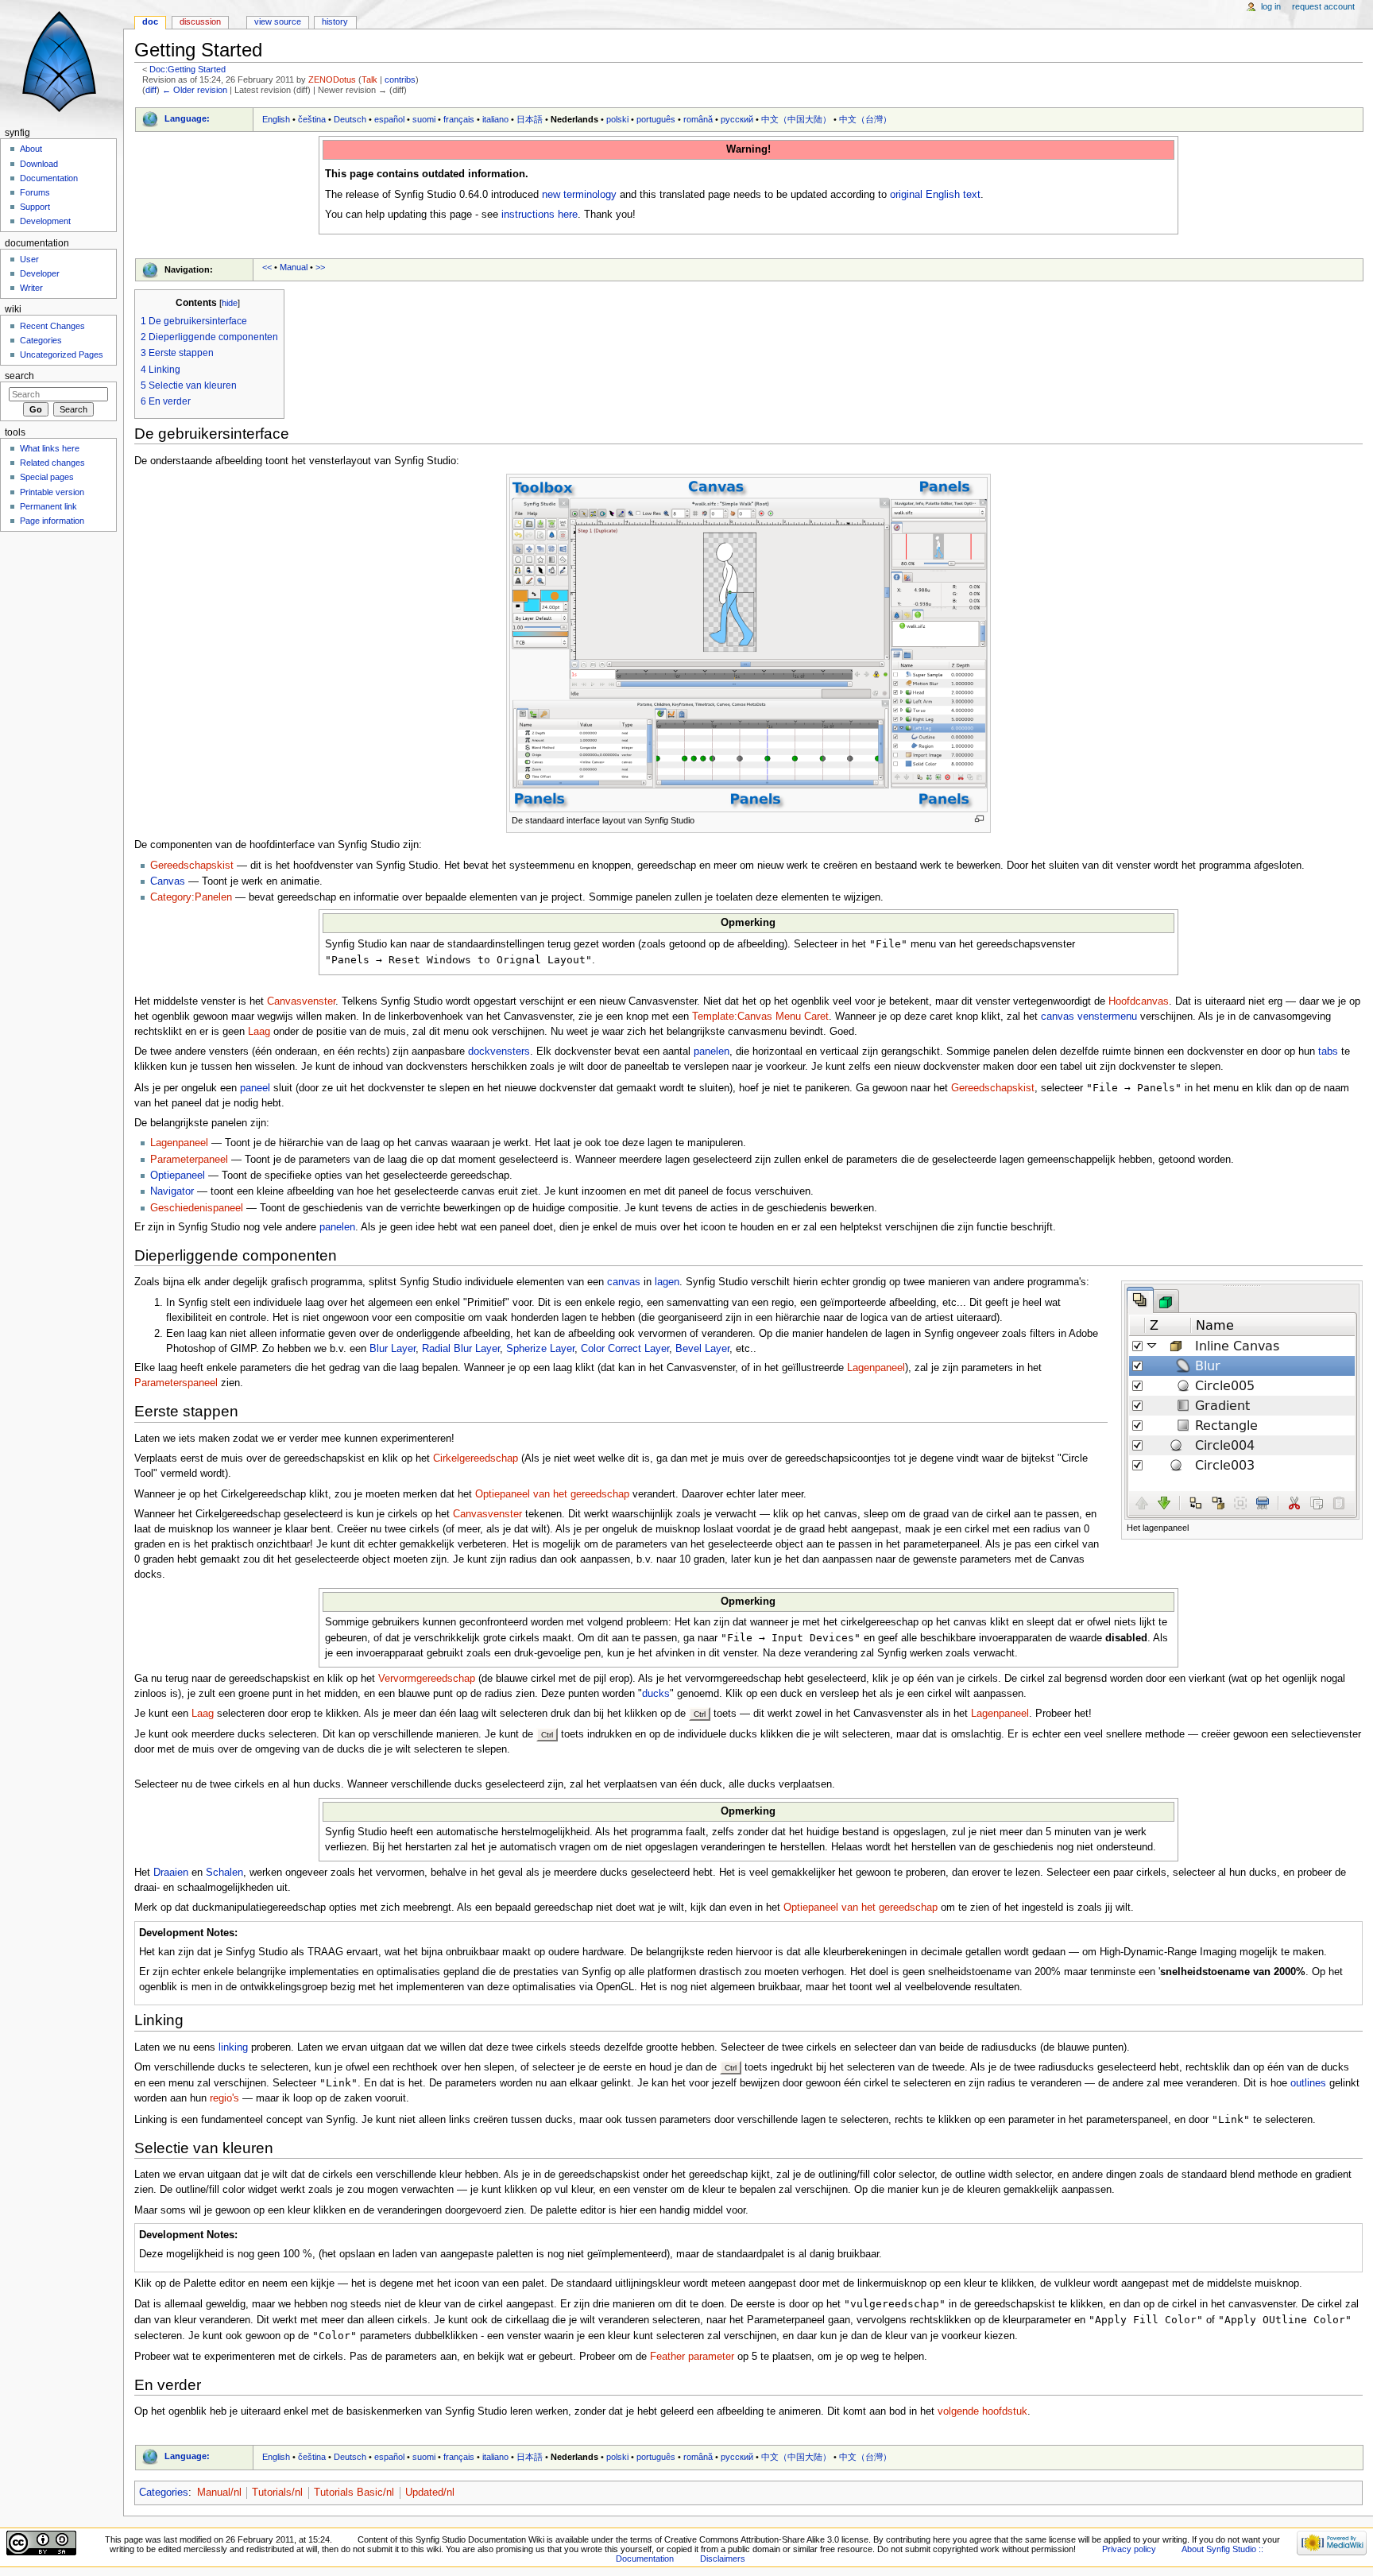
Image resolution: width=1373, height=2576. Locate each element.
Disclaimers (723, 2559)
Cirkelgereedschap (476, 1458)
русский (737, 119)
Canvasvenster (301, 1001)
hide (230, 303)
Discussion (200, 21)
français (459, 119)
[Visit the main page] (62, 62)
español (389, 119)
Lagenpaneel (179, 1143)
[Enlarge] (979, 819)
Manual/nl (219, 2493)
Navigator (172, 1191)
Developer (40, 273)
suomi (424, 119)
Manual (294, 267)
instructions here (540, 215)
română (698, 119)
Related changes (52, 463)
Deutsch (350, 119)
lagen (667, 1282)
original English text (935, 195)
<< (267, 267)
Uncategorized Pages (62, 354)
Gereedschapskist (192, 866)
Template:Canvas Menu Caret (760, 1017)
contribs (400, 79)
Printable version (52, 492)
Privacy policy (1129, 2549)
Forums (35, 192)
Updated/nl (430, 2493)
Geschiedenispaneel (197, 1208)
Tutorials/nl (277, 2493)
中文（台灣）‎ (865, 119)
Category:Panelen (191, 897)
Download (39, 164)
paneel (255, 1088)
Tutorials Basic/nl (354, 2493)
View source (278, 21)
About (31, 149)
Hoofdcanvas (1139, 1001)
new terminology (579, 195)
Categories (164, 2493)
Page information (52, 521)
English (276, 119)
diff (151, 90)
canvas (624, 1282)
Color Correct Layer (625, 1349)
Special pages (47, 477)
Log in (1271, 6)
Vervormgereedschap (427, 1679)
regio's (224, 2098)
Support (35, 207)
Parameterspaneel (176, 1383)
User (29, 259)
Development (45, 221)
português (656, 119)
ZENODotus (332, 79)
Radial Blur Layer (461, 1349)
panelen (712, 1052)
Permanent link (48, 506)
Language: (187, 118)
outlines (1308, 2083)
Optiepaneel (178, 1176)
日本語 (530, 119)
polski (617, 119)
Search (19, 376)
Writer (31, 288)
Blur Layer (393, 1349)
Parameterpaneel (189, 1160)
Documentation (49, 178)
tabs (1328, 1052)
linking (233, 2047)
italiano (495, 119)
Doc (150, 21)
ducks (656, 1694)
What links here (50, 448)
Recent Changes (52, 326)
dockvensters (499, 1052)
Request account (1323, 6)
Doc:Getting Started (188, 69)
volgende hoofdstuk (982, 2411)
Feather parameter (692, 2357)
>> (320, 267)
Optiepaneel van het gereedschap (552, 1494)
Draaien (171, 1873)
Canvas (168, 881)
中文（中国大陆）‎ (796, 119)
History (335, 21)
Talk (369, 79)
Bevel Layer (702, 1349)
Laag (259, 1032)
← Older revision (195, 90)
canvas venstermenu (1089, 1017)
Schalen (224, 1873)
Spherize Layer (540, 1349)
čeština (312, 119)
